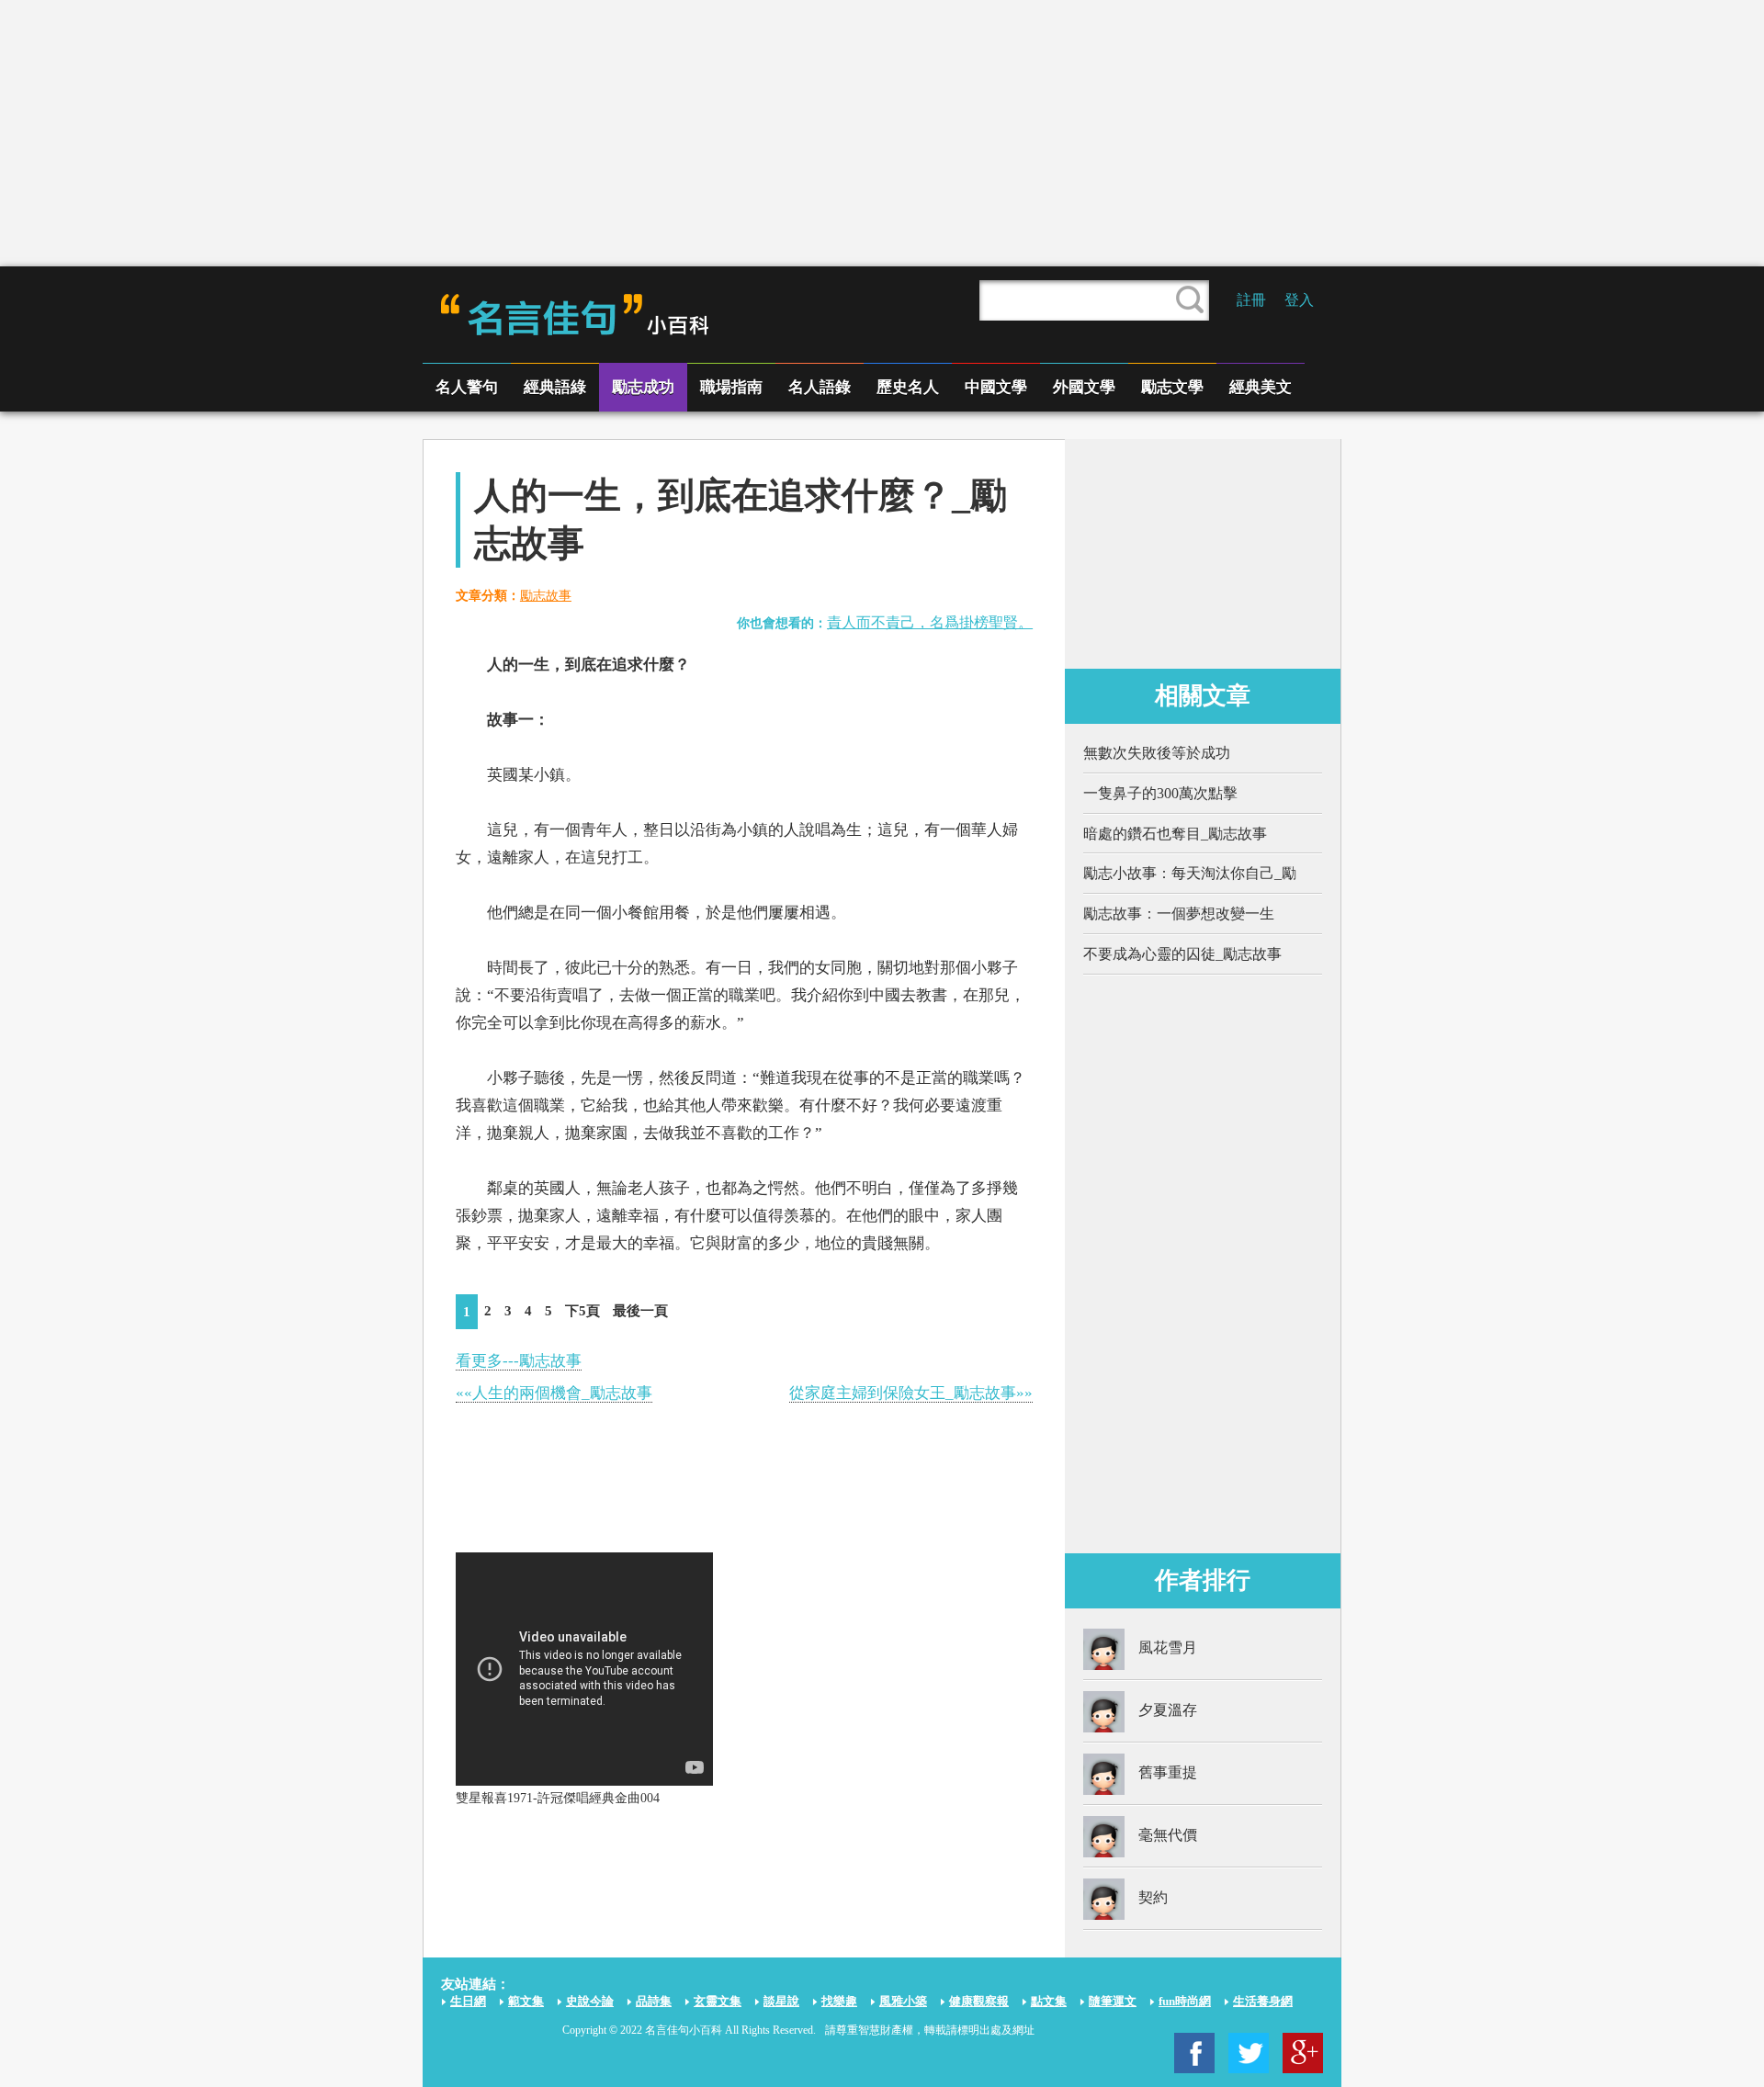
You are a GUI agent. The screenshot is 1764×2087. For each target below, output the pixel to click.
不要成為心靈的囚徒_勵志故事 (1182, 954)
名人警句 (467, 387)
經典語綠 (555, 387)
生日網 (468, 2001)
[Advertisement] (882, 133)
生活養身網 (1263, 2001)
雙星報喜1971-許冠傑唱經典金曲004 (558, 1798)
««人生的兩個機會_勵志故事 (554, 1393)
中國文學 (996, 387)
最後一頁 (640, 1311)
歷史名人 (908, 387)
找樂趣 (839, 2001)
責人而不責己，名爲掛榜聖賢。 (930, 622)
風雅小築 (903, 2001)
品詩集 (654, 2001)
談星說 (781, 2001)
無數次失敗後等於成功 (1157, 753)
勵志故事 (546, 596)
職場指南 (731, 387)
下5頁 (582, 1311)
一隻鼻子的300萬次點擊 (1160, 793)
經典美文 (1261, 387)
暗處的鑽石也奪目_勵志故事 (1175, 834)
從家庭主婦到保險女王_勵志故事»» (911, 1393)
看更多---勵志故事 (519, 1361)
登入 (1299, 300)
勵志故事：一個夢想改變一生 (1179, 914)
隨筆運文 (1113, 2001)
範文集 (526, 2001)
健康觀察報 (979, 2001)
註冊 (1251, 300)
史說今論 (590, 2001)
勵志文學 (1172, 387)
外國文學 (1084, 387)
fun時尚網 (1185, 2001)
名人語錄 (820, 387)
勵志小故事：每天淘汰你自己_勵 (1190, 873)
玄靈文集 (718, 2001)
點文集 (1049, 2001)
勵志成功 (643, 387)
